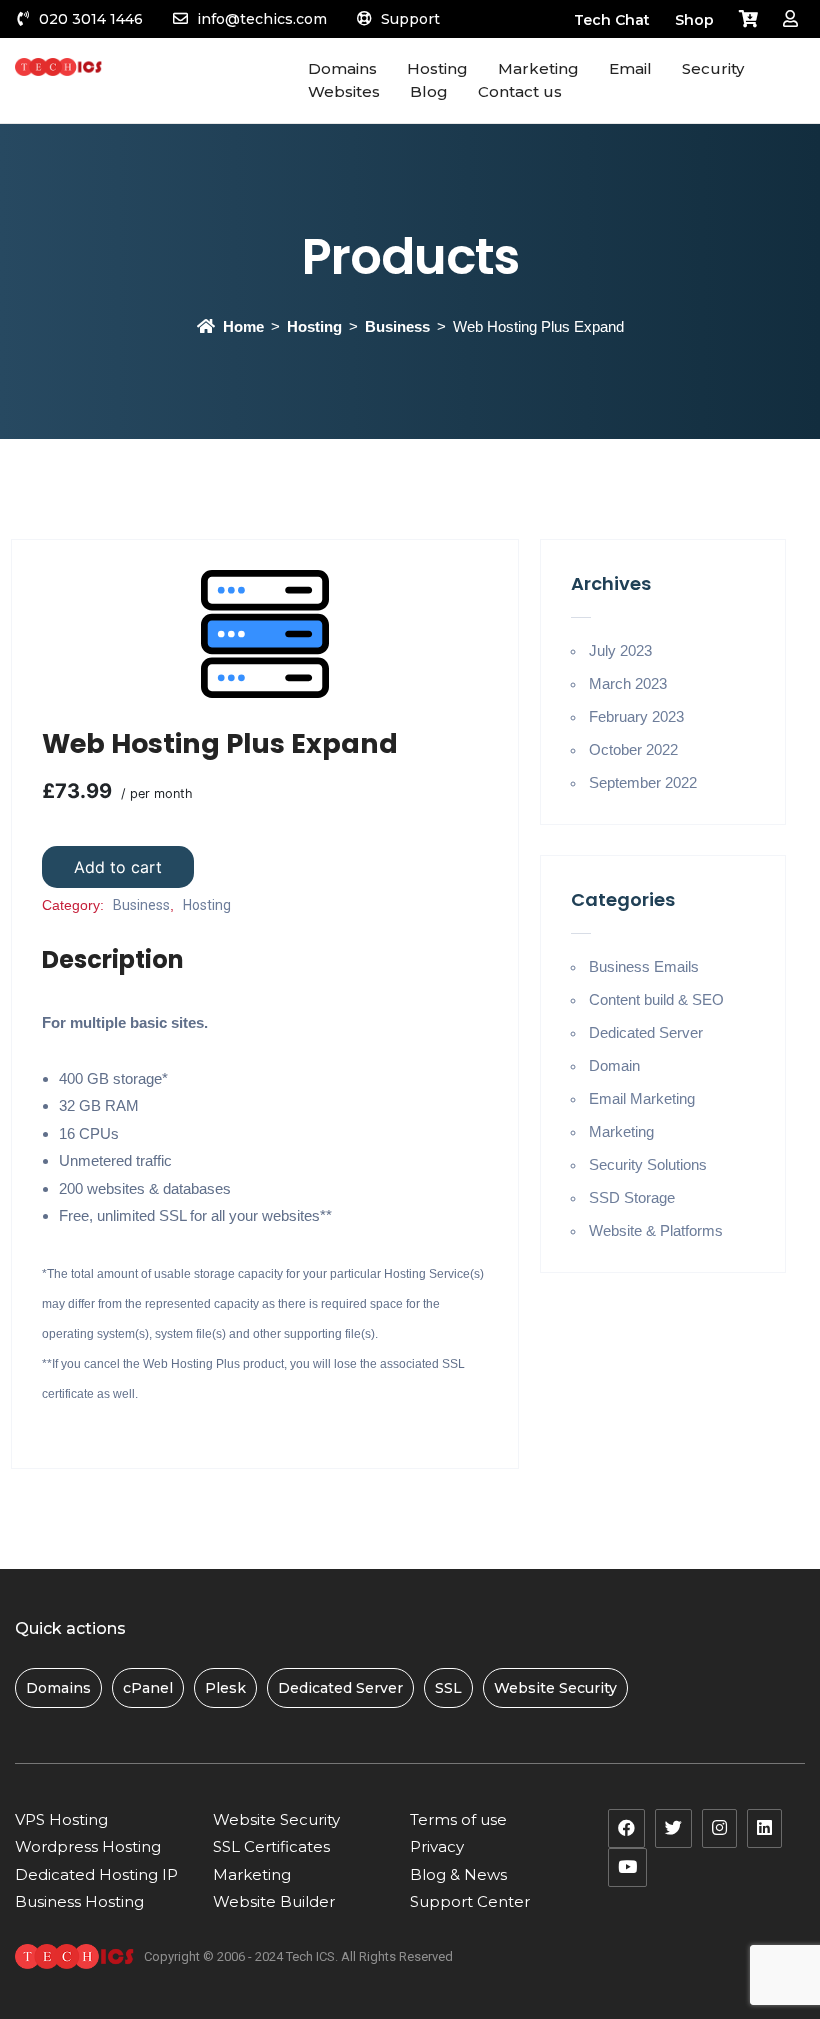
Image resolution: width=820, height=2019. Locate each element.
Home (243, 326)
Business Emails (644, 966)
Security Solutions (648, 1164)
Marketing (621, 1131)
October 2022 (633, 749)
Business (397, 326)
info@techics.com (262, 19)
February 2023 (636, 716)
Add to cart (118, 867)
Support (410, 19)
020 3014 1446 (91, 19)
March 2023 (628, 683)
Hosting (314, 326)
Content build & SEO (656, 999)
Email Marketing (642, 1098)
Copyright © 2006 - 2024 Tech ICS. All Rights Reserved (298, 1956)
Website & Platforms (656, 1230)
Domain (614, 1065)
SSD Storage (632, 1197)
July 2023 (620, 650)
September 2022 (643, 782)
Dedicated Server (646, 1032)
